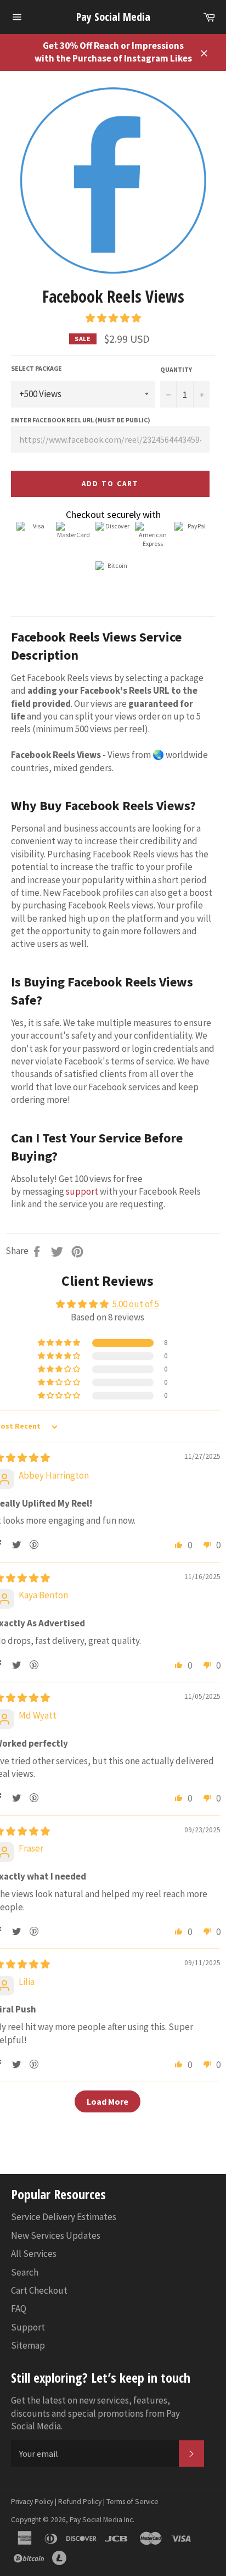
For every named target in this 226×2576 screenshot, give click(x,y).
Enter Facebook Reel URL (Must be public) (81, 420)
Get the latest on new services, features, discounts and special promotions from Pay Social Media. (95, 2413)
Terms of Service (132, 2502)
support (82, 1191)
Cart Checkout (39, 2290)
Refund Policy (80, 2502)
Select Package (36, 368)
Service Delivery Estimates (64, 2217)
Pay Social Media (113, 17)
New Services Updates (56, 2235)
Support (28, 2327)
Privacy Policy (32, 2502)
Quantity (176, 369)
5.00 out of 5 (136, 1304)
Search (25, 2272)
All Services (34, 2254)
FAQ (19, 2309)
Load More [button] (108, 2101)
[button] (113, 318)
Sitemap (28, 2345)
